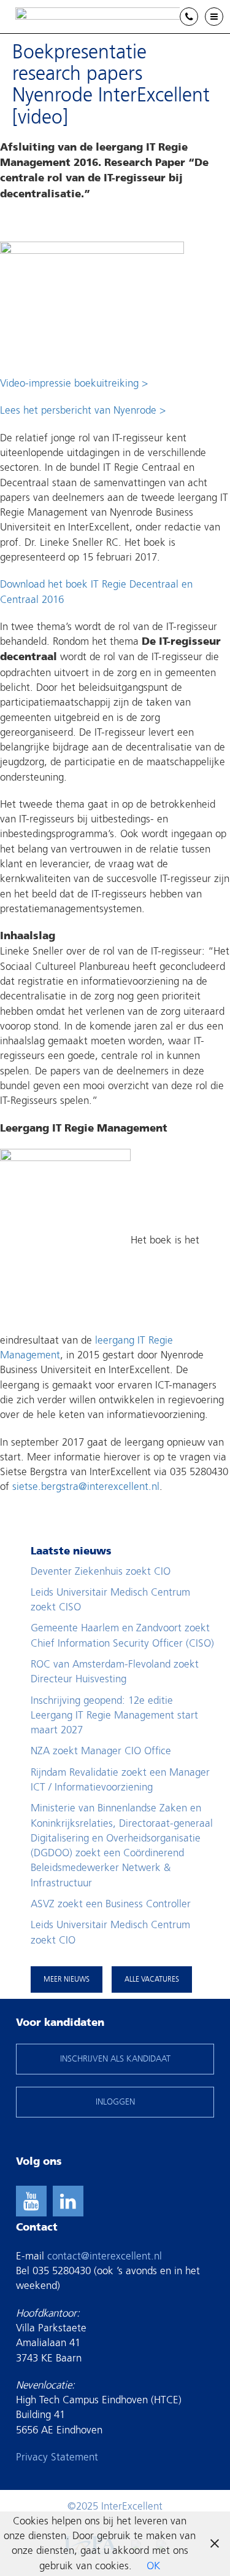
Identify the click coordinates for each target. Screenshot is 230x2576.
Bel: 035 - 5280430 (198, 18)
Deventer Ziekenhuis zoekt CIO (101, 1571)
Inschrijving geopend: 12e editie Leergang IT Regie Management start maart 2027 (114, 1715)
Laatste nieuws (71, 1552)
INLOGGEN (115, 2102)
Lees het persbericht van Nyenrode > (83, 410)
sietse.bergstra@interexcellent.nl (86, 1487)
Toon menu (223, 17)
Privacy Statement (57, 2457)
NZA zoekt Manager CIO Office (101, 1751)
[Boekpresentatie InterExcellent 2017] (92, 302)
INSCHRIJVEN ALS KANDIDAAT (115, 2059)
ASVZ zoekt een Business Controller (111, 1904)
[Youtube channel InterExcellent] (31, 2201)
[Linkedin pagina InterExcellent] (68, 2201)
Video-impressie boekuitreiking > (74, 383)
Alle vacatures (152, 1979)
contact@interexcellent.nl (105, 2256)
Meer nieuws (67, 1979)
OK (153, 2566)
